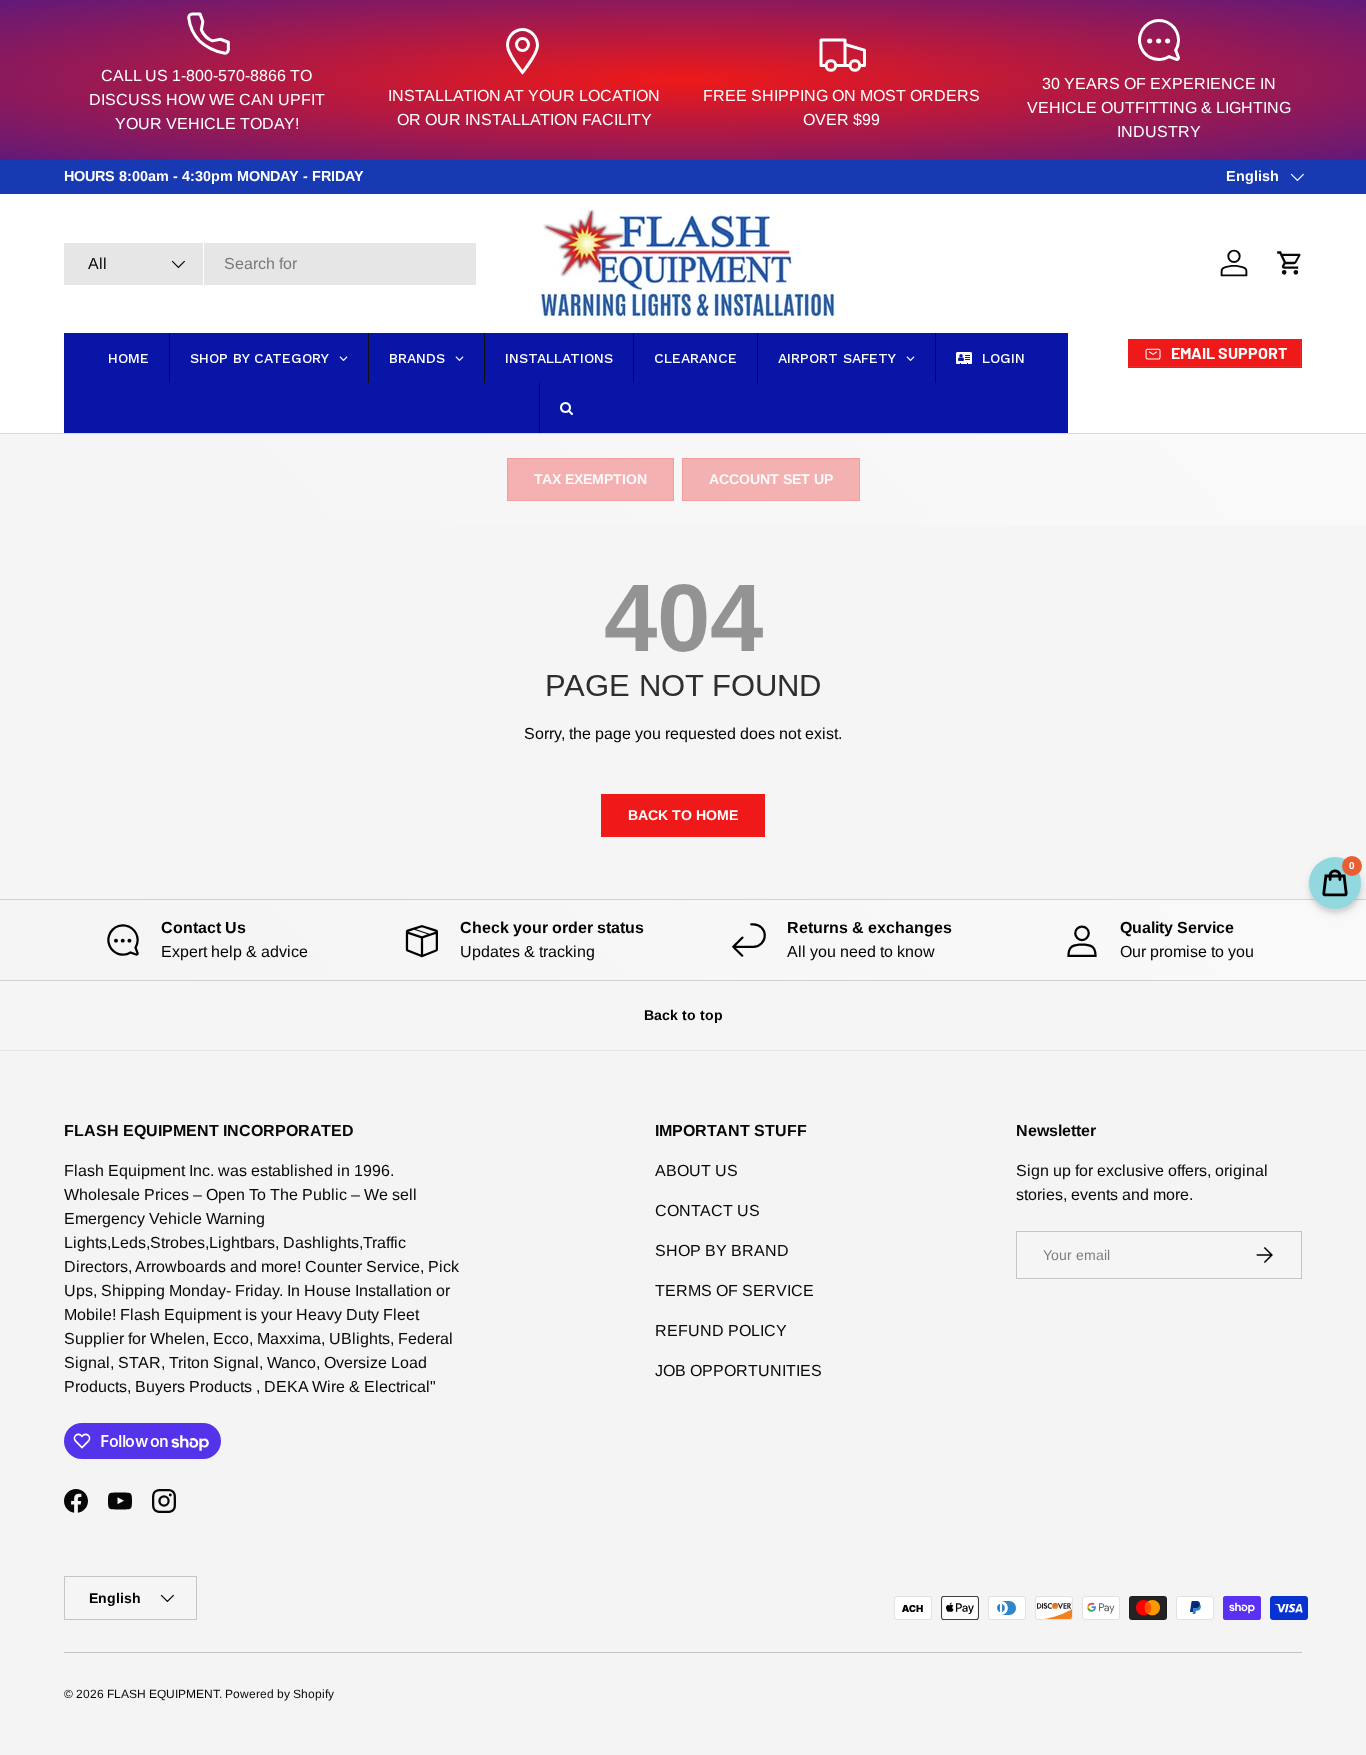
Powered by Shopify (279, 1694)
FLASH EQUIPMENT (163, 1694)
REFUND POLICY (721, 1330)
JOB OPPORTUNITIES (738, 1370)
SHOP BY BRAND (722, 1250)
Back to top (683, 1015)
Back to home (683, 815)
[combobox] (270, 264)
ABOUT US (696, 1170)
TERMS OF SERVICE (734, 1290)
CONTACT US (707, 1210)
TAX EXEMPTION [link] (590, 479)
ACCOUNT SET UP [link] (771, 479)
